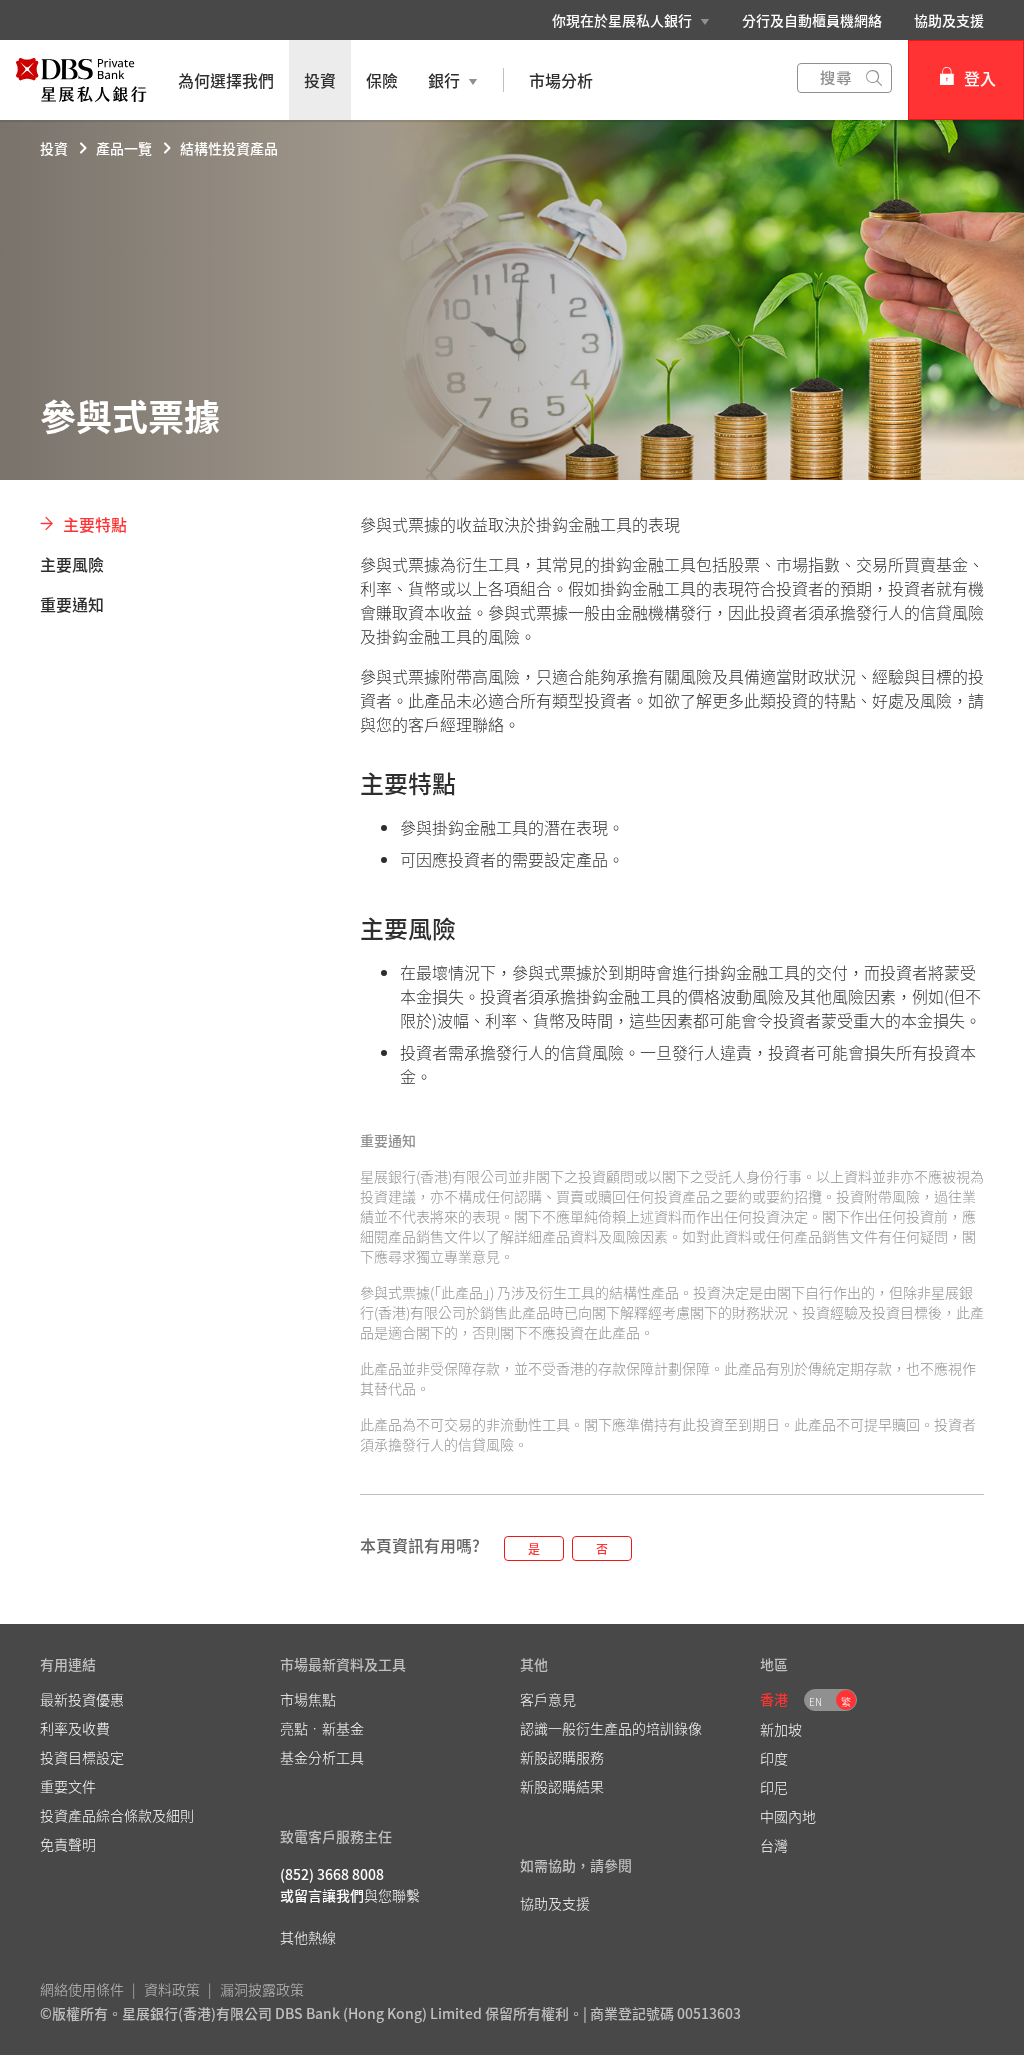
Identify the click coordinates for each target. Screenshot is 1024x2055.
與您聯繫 (392, 1895)
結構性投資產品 (229, 148)
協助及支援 (949, 20)
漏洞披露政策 (262, 1989)
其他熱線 (308, 1937)
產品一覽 (124, 148)
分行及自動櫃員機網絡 (812, 20)
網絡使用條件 (82, 1989)
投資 (54, 148)
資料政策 (172, 1989)
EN (815, 1701)
